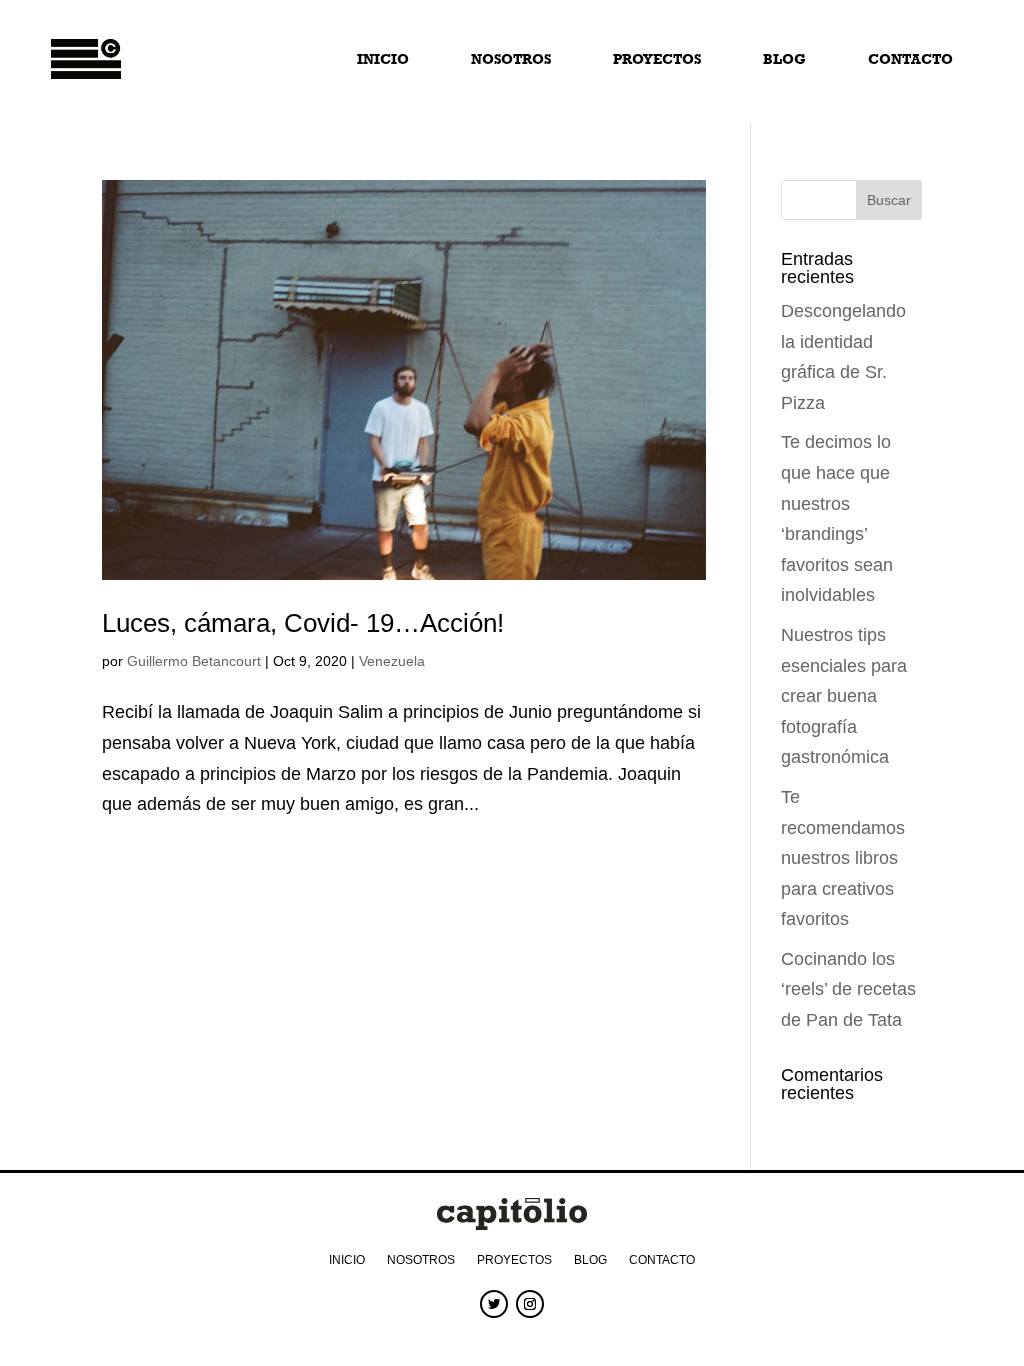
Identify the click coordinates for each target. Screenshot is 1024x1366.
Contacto (910, 59)
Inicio (383, 59)
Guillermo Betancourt (194, 661)
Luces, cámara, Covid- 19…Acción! (303, 623)
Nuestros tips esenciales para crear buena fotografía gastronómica (844, 696)
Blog (784, 59)
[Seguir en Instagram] (530, 1304)
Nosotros (511, 59)
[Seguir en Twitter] (494, 1304)
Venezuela (392, 661)
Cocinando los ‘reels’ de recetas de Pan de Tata (848, 989)
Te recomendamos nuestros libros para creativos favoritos (843, 858)
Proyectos (657, 59)
